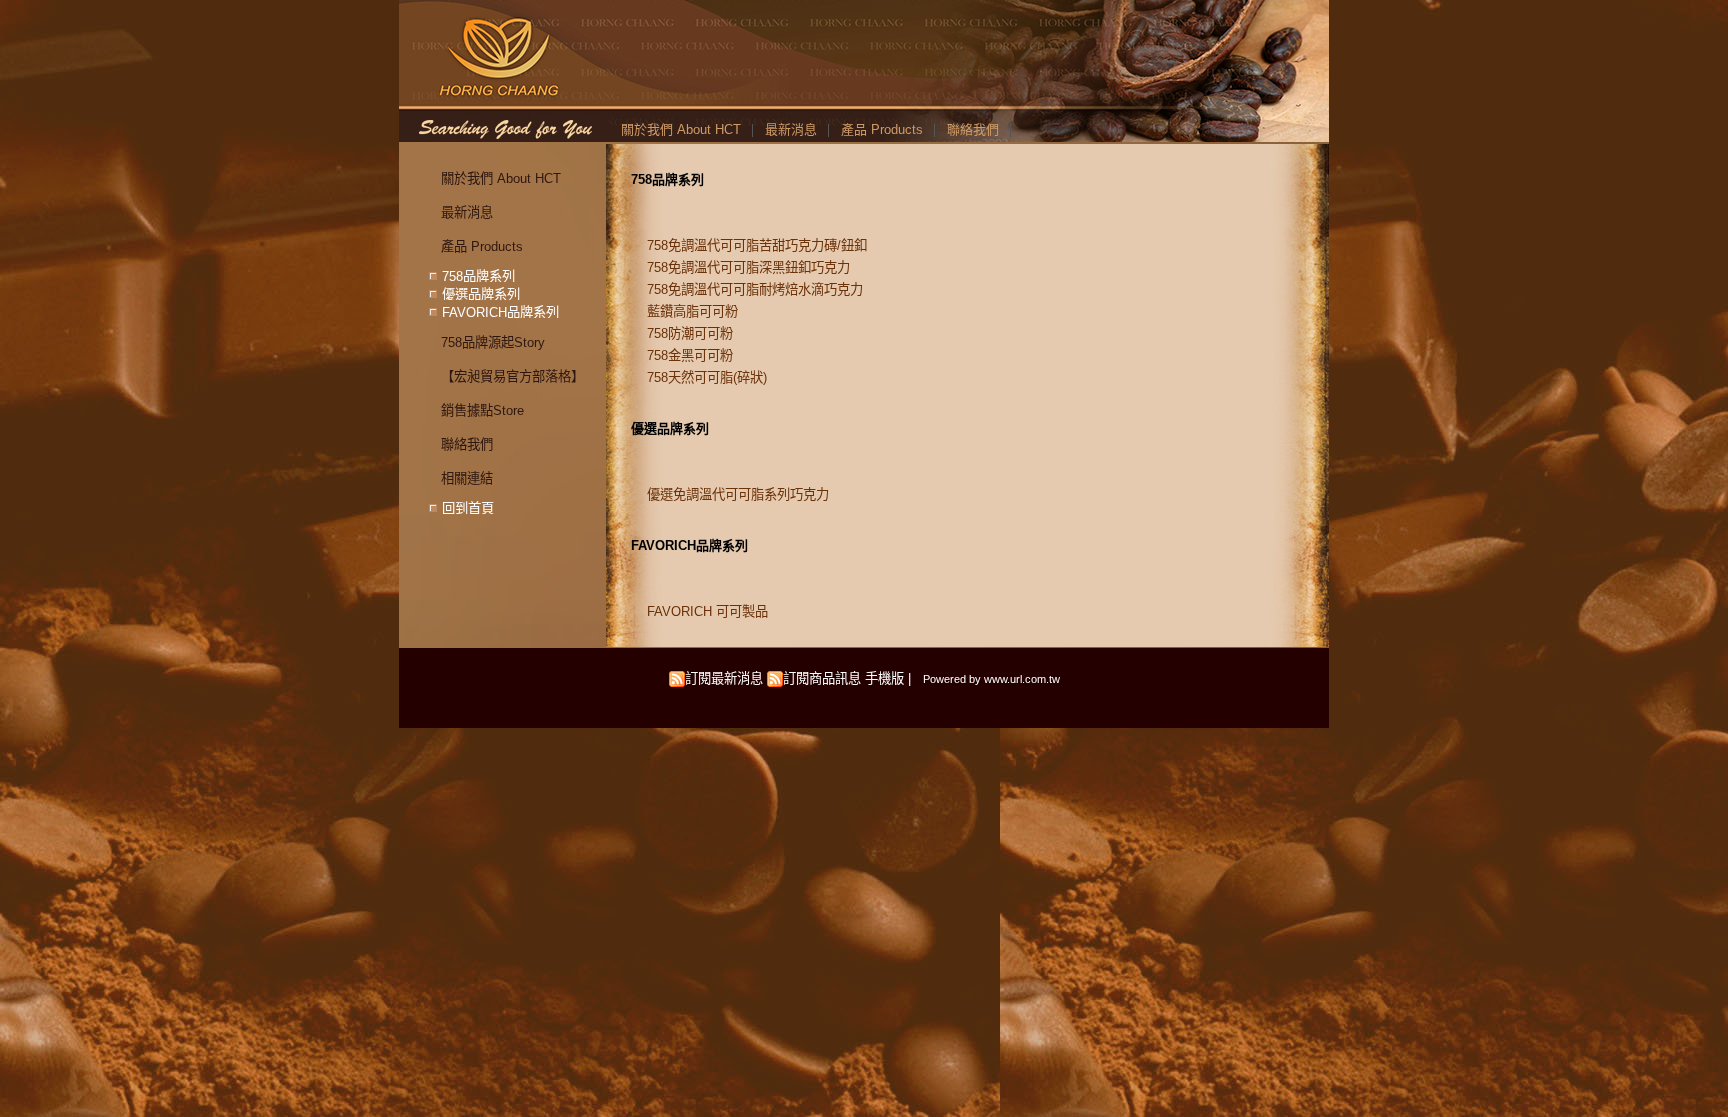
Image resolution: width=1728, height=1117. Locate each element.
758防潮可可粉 (690, 333)
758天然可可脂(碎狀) (707, 377)
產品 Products (882, 129)
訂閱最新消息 (724, 678)
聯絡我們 (973, 129)
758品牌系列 (667, 179)
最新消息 (791, 129)
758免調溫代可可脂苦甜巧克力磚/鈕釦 (757, 245)
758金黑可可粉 (690, 355)
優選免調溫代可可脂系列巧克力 (738, 494)
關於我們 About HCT (681, 129)
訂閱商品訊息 (822, 678)
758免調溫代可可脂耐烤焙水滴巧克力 (755, 289)
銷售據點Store (482, 410)
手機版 (884, 678)
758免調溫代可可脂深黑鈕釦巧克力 (748, 267)
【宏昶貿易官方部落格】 (512, 376)
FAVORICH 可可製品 (707, 611)
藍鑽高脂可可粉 (692, 311)
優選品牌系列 (670, 428)
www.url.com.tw (1022, 679)
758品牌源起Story (493, 342)
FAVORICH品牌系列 (689, 545)
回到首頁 (468, 507)
